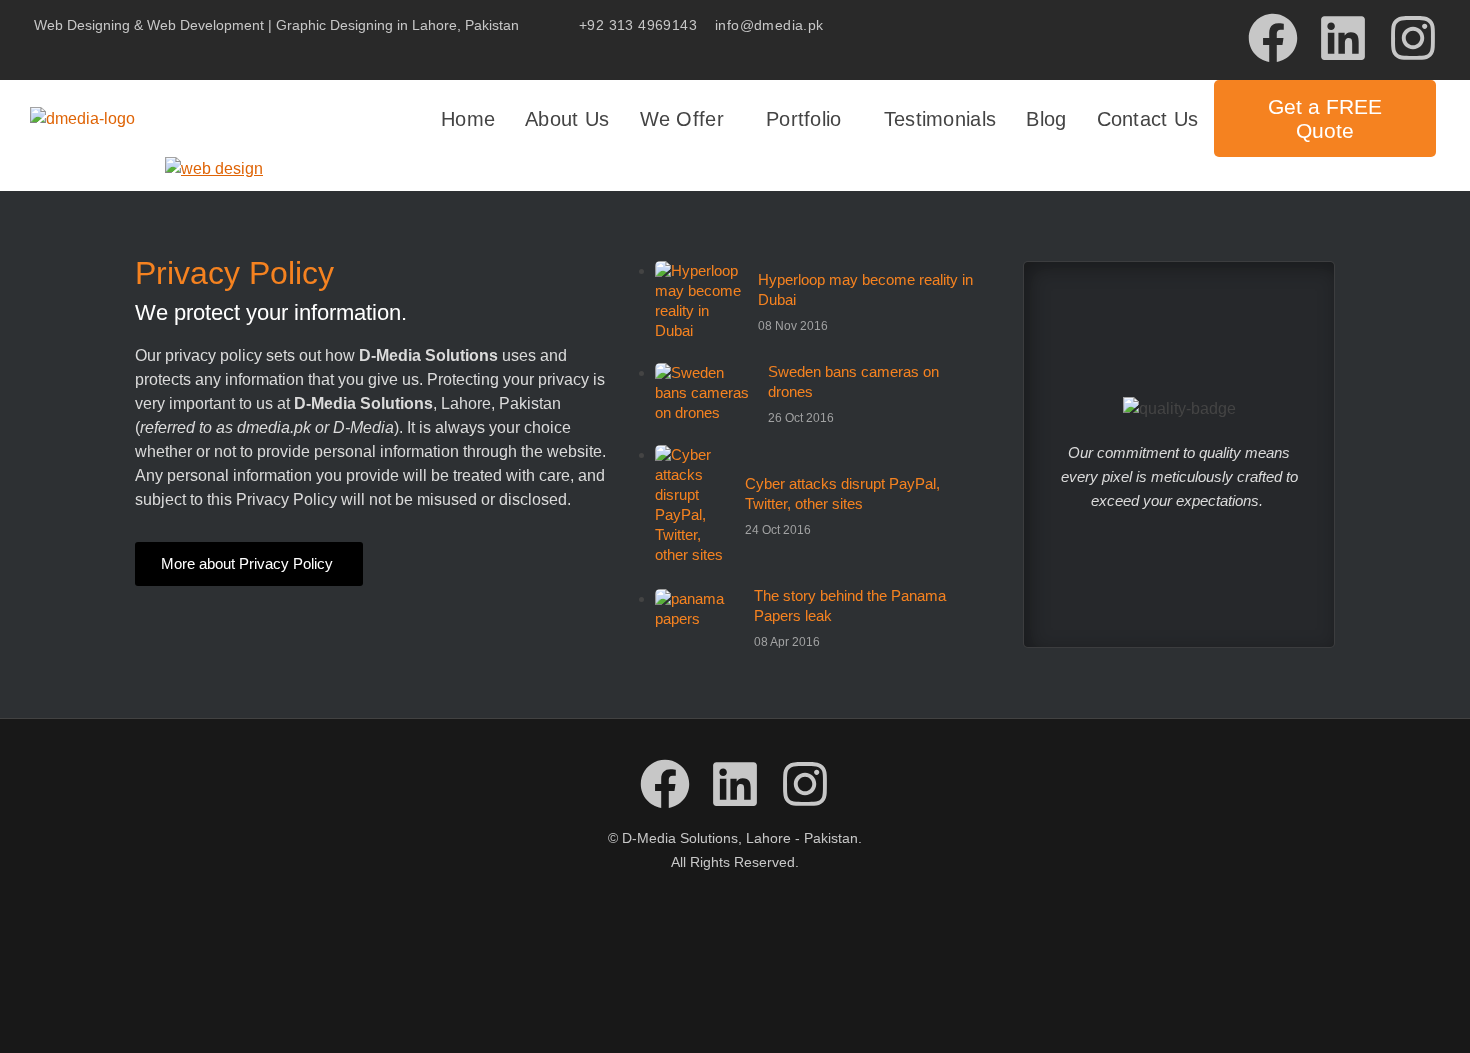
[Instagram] (1413, 38)
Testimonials (940, 119)
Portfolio (804, 119)
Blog (1046, 119)
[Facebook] (1273, 38)
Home (468, 119)
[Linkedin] (1343, 38)
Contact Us (1148, 119)
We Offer (682, 119)
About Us (567, 119)
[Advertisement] (735, 958)
